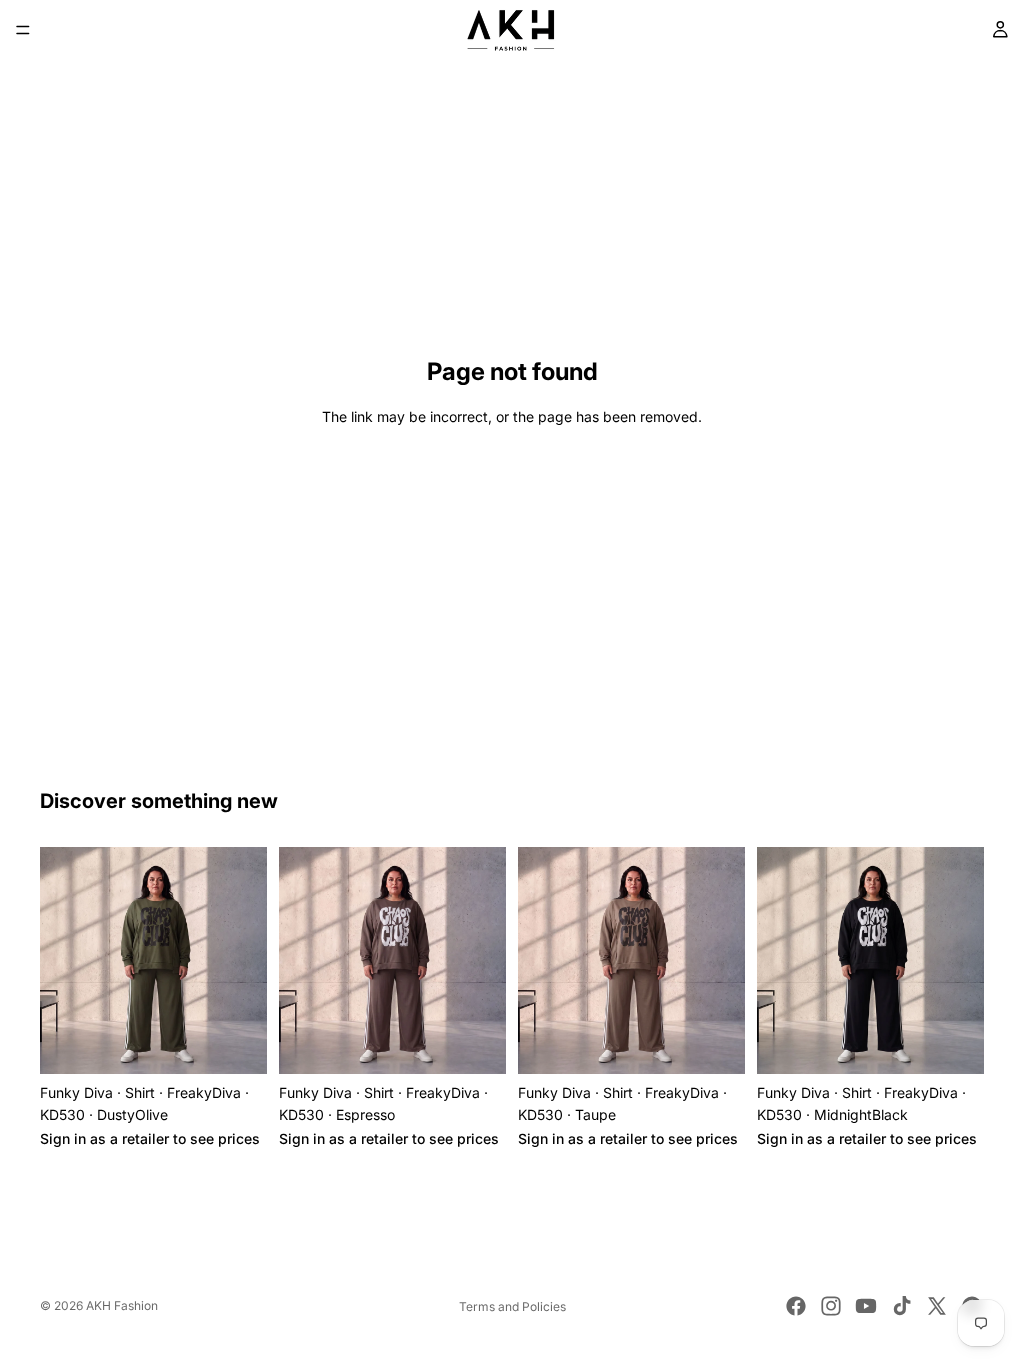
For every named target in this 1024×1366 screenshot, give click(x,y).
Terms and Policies (512, 1306)
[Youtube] (866, 1306)
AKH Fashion (122, 1305)
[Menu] (23, 30)
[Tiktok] (902, 1306)
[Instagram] (831, 1306)
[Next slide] (245, 961)
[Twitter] (937, 1306)
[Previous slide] (62, 961)
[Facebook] (796, 1306)
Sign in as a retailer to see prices (150, 1138)
